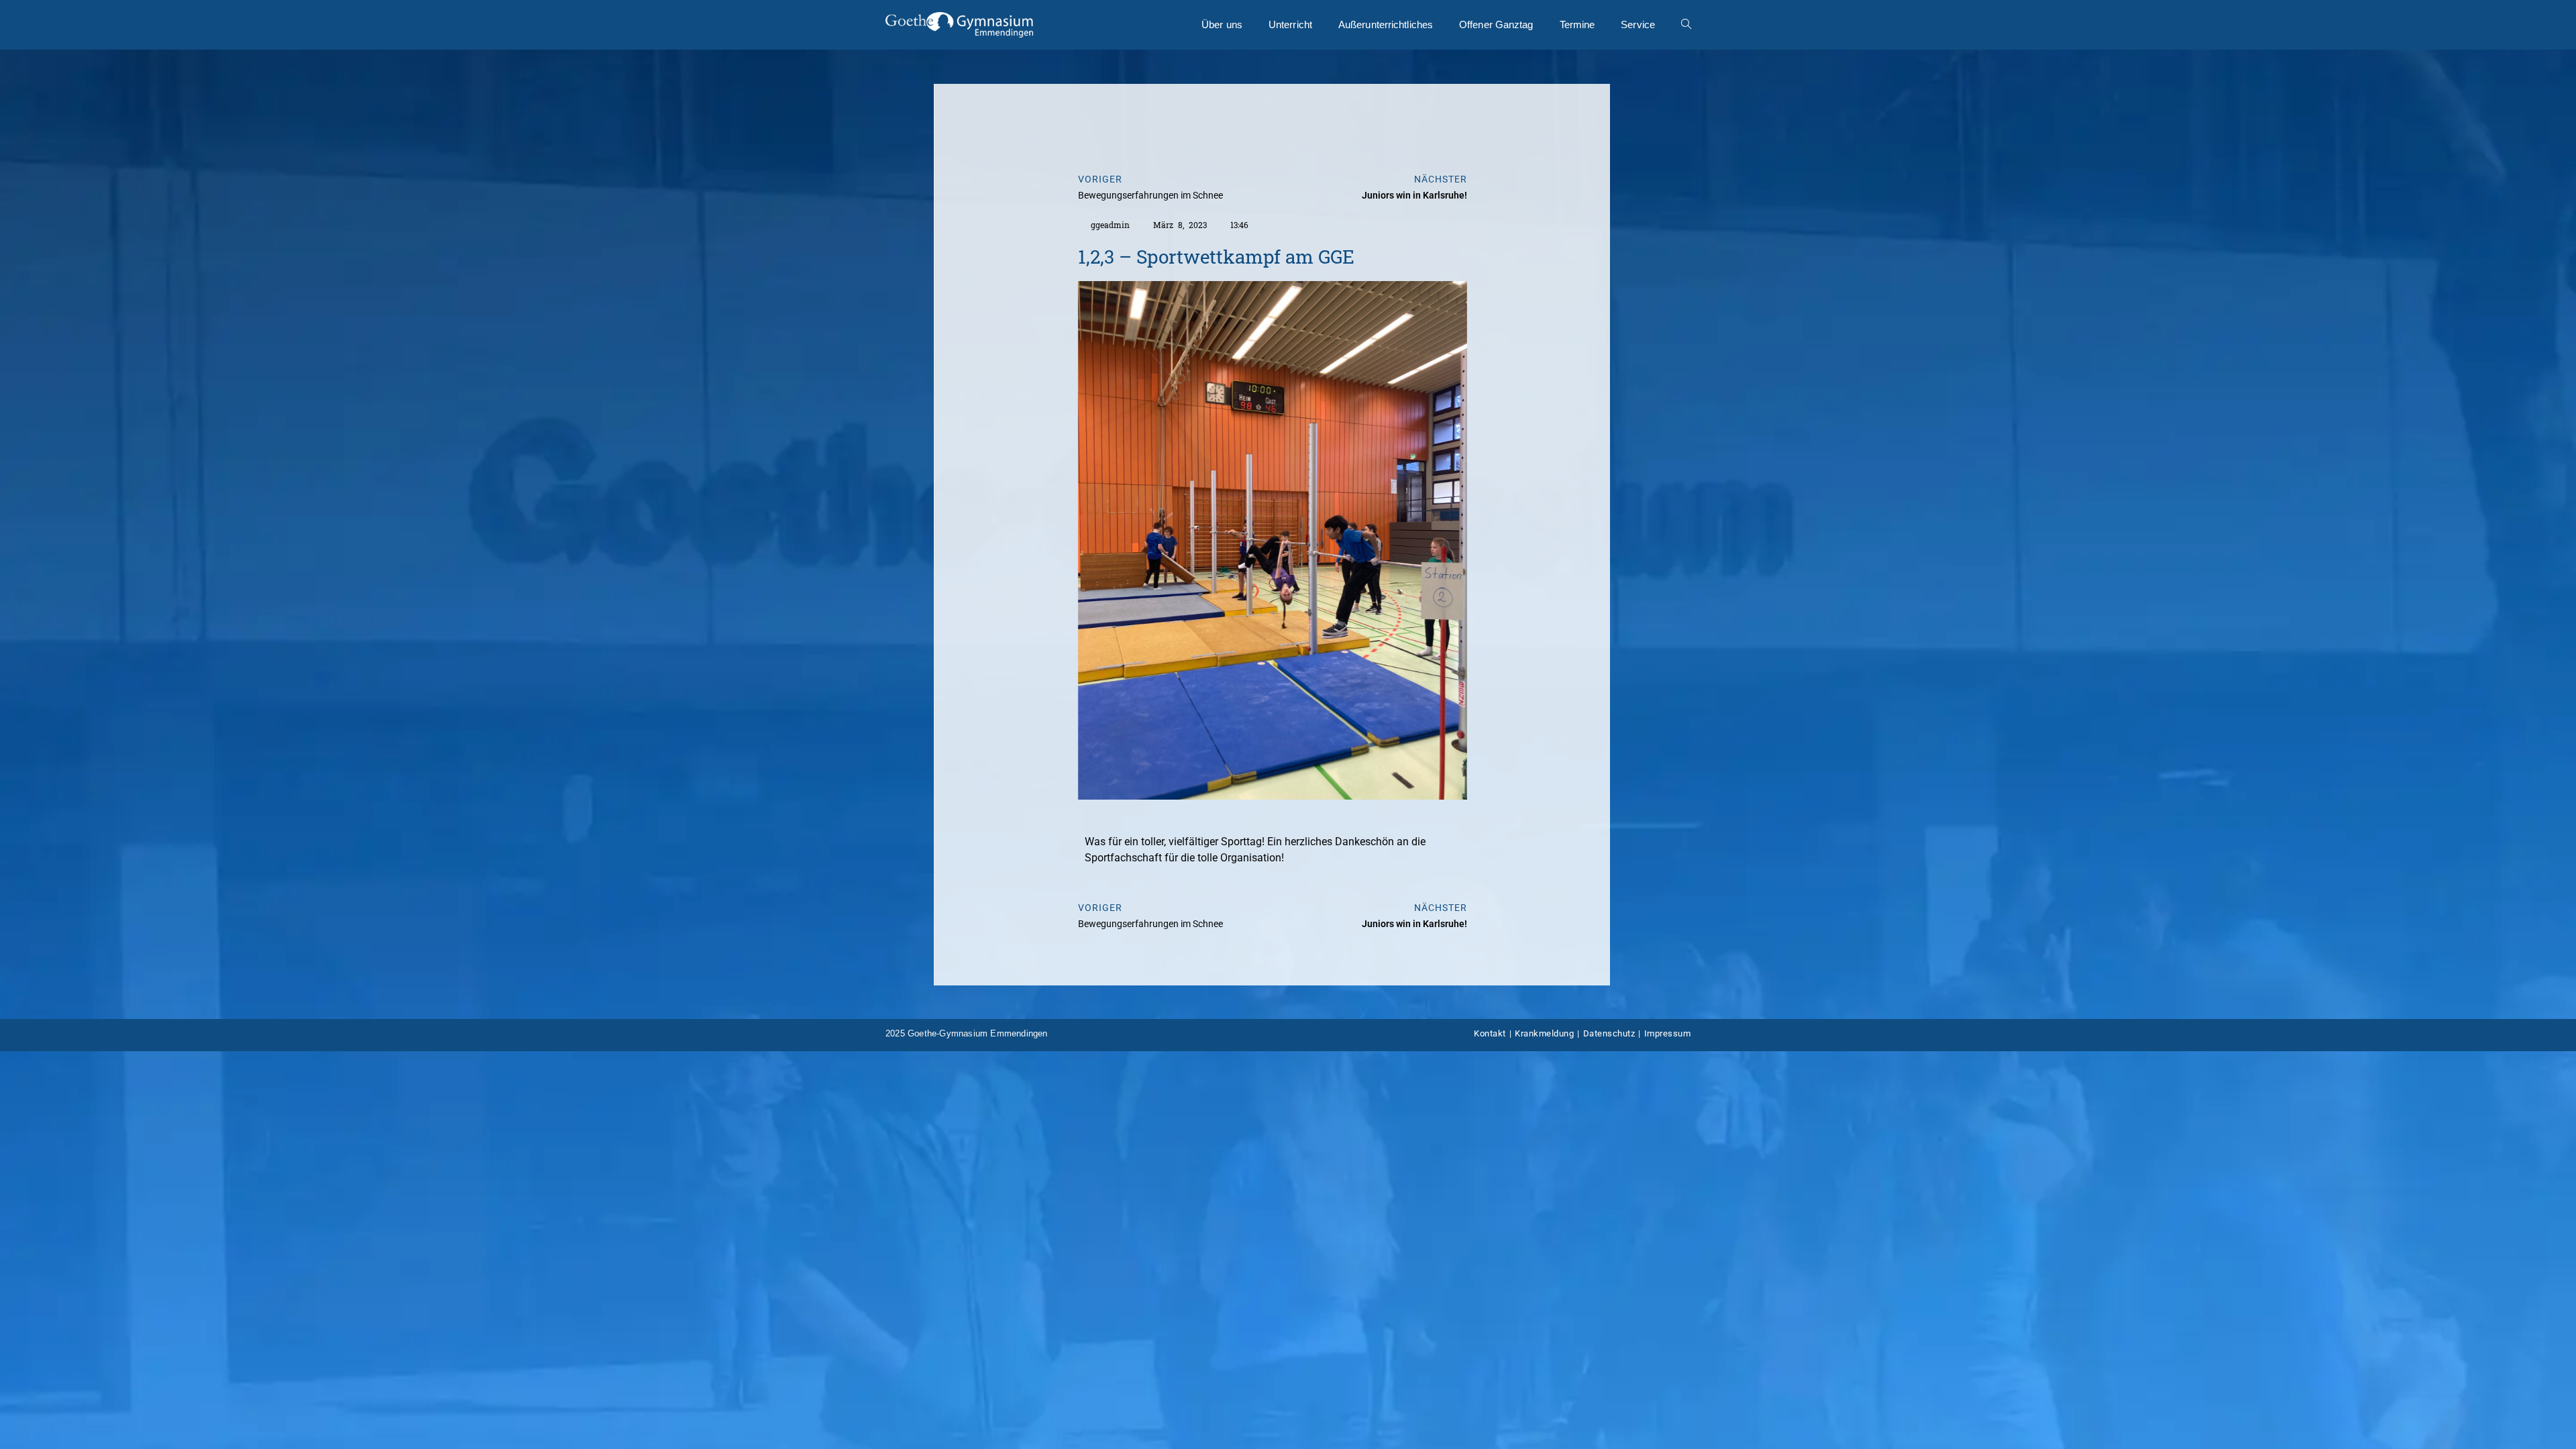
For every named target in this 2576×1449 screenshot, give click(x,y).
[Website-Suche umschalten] (1686, 25)
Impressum (1668, 1033)
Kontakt (1490, 1033)
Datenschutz (1609, 1033)
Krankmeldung (1544, 1033)
